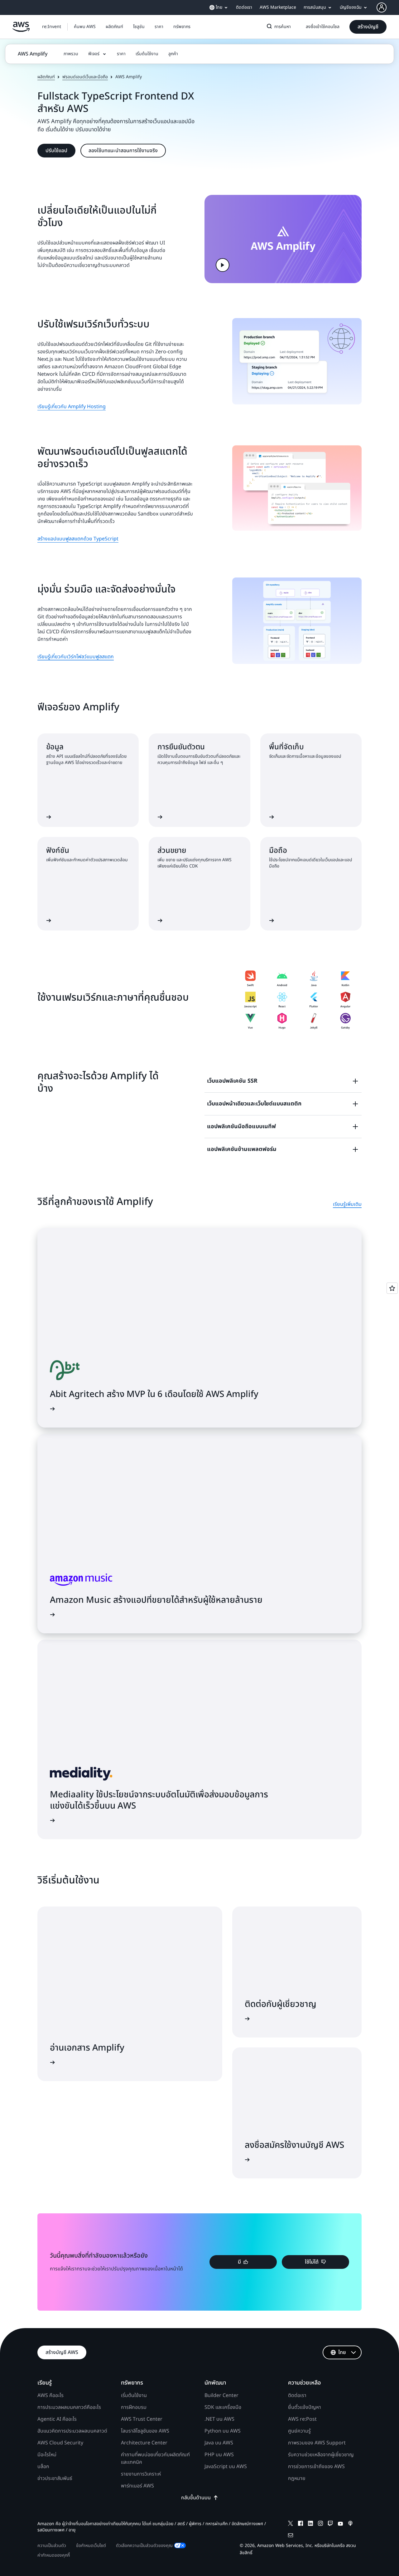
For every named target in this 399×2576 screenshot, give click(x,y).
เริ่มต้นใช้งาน (134, 2395)
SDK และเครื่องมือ (223, 2407)
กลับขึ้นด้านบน (196, 2498)
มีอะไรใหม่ (47, 2455)
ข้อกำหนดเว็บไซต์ (91, 2546)
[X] (291, 2524)
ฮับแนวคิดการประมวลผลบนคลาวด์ (72, 2431)
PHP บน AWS (219, 2455)
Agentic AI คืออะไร (57, 2419)
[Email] (291, 2536)
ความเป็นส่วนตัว (52, 2546)
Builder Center (221, 2395)
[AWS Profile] (382, 7)
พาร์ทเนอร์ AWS (137, 2486)
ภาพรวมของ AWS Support (317, 2443)
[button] (85, 27)
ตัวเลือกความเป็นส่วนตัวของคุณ (144, 2546)
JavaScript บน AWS (226, 2467)
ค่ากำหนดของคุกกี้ (54, 2555)
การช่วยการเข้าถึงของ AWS (316, 2467)
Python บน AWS (223, 2431)
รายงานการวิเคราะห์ (141, 2474)
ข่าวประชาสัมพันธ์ (55, 2478)
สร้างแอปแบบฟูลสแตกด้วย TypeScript (78, 539)
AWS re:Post (302, 2419)
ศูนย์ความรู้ (299, 2431)
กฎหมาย (297, 2478)
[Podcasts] (350, 2524)
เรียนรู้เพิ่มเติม (347, 1204)
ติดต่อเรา (297, 2395)
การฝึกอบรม (134, 2407)
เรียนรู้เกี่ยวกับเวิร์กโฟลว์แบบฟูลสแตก (76, 657)
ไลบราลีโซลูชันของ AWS (145, 2431)
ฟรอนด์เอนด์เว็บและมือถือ (85, 77)
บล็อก (43, 2467)
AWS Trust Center (142, 2419)
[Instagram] (320, 2524)
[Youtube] (340, 2524)
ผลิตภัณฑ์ (46, 77)
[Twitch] (330, 2524)
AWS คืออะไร (50, 2395)
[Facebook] (300, 2524)
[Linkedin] (310, 2524)
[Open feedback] (392, 1288)
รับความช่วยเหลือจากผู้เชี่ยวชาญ (321, 2455)
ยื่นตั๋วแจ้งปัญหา (305, 2407)
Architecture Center (144, 2443)
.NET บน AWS (219, 2419)
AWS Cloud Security (60, 2443)
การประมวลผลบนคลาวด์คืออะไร (69, 2407)
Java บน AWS (219, 2443)
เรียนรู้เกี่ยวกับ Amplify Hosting (72, 407)
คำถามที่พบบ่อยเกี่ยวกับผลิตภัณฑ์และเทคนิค (155, 2458)
